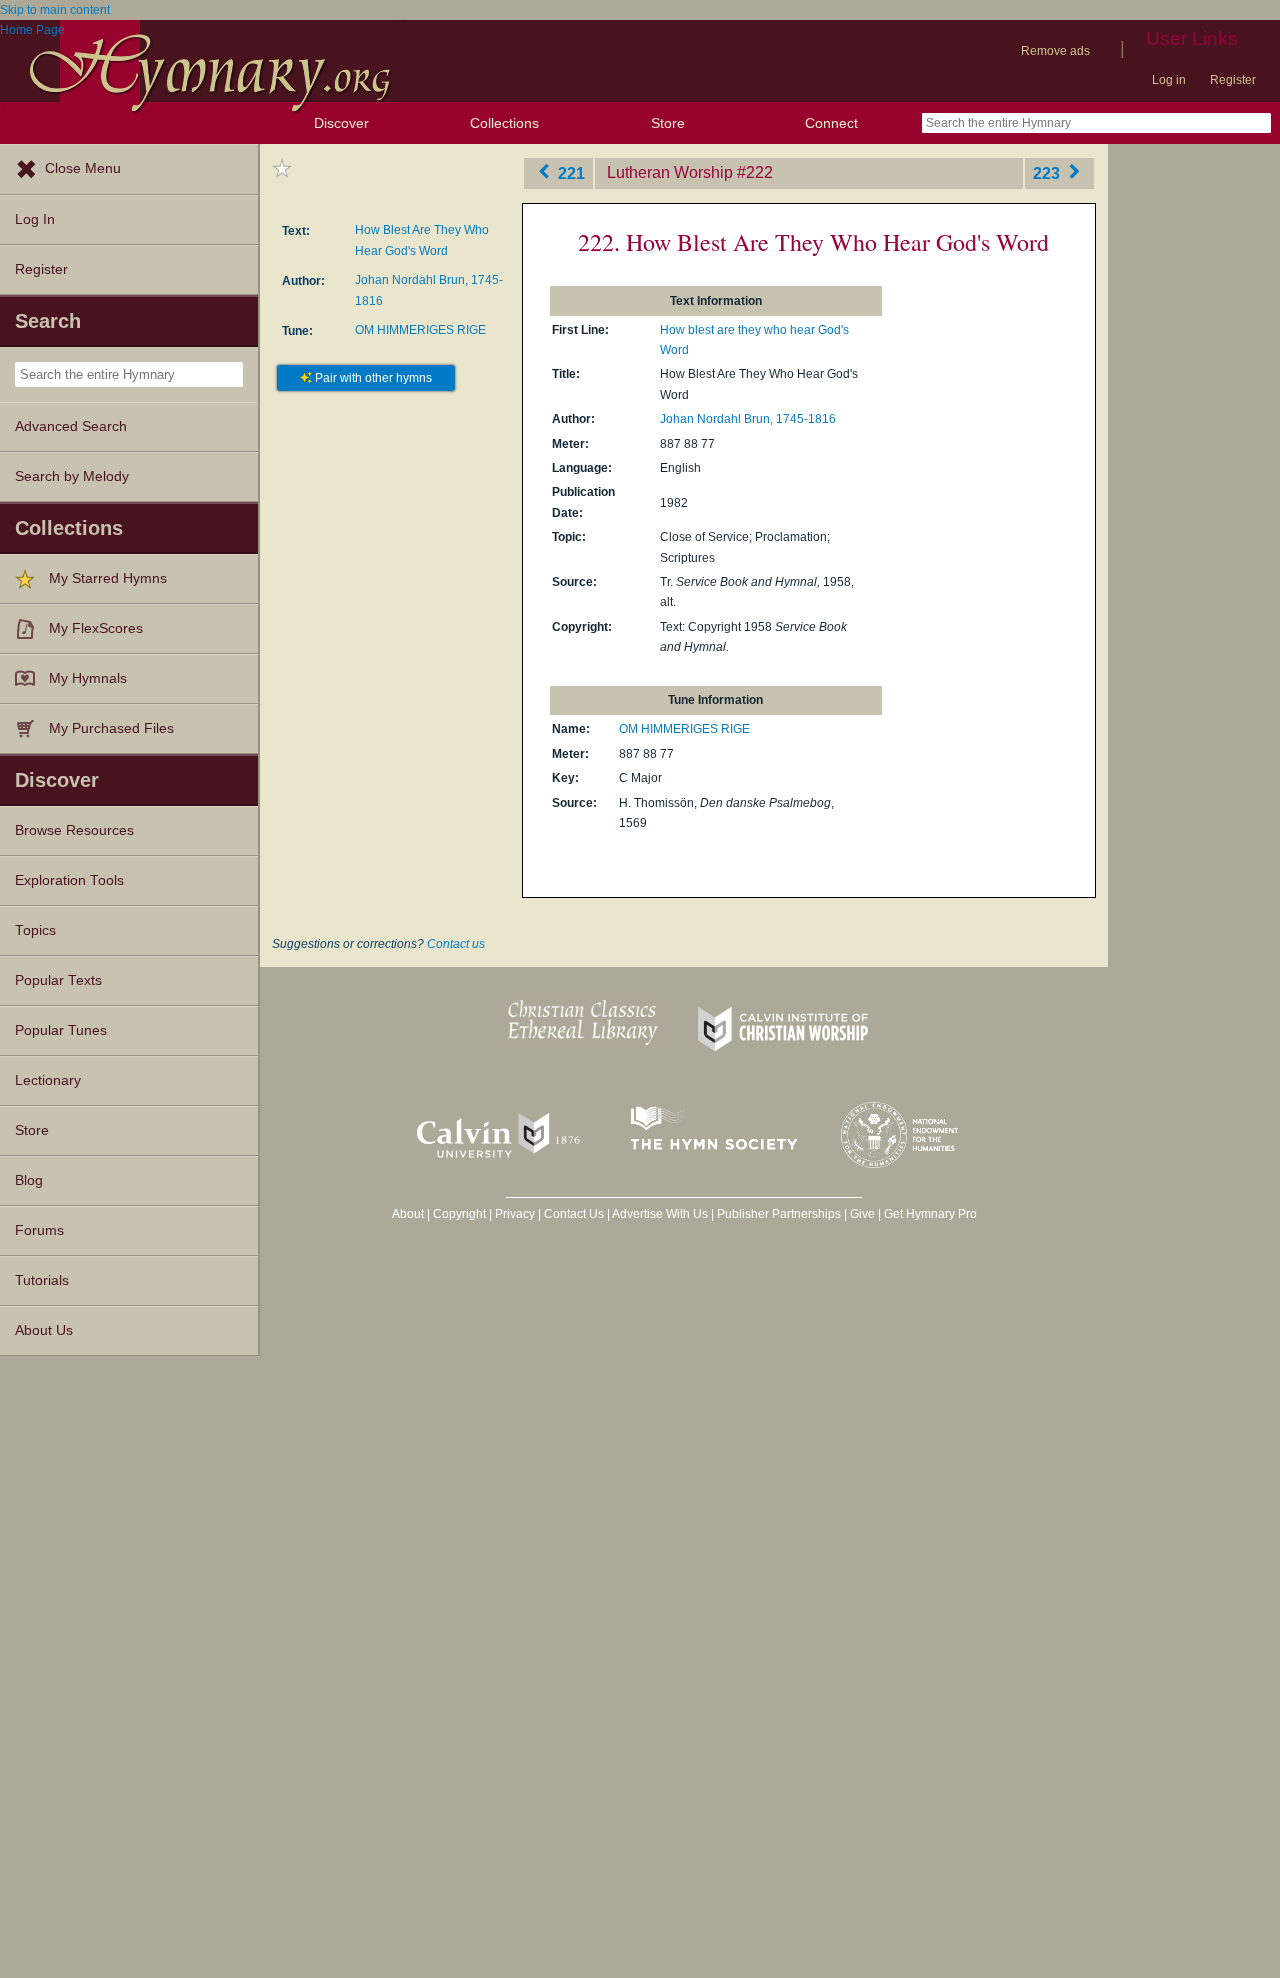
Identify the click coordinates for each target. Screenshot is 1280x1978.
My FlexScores (96, 628)
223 (1048, 172)
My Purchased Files (111, 728)
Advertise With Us (660, 1214)
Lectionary (48, 1080)
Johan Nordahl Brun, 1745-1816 (748, 419)
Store (668, 123)
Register (1233, 80)
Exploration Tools (69, 880)
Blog (29, 1180)
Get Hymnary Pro (930, 1214)
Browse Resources (74, 830)
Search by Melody (72, 476)
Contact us (456, 944)
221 (569, 172)
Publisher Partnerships (779, 1214)
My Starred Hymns (108, 578)
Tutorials (42, 1280)
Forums (39, 1230)
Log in (1169, 80)
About (408, 1214)
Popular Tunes (61, 1030)
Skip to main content (55, 10)
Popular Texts (58, 980)
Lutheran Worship (670, 172)
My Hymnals (88, 678)
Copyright (459, 1214)
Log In (35, 219)
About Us (44, 1330)
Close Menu (83, 168)
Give (862, 1214)
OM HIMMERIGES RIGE (420, 330)
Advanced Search (71, 426)
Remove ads (1055, 51)
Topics (35, 930)
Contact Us (574, 1214)
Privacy (515, 1214)
